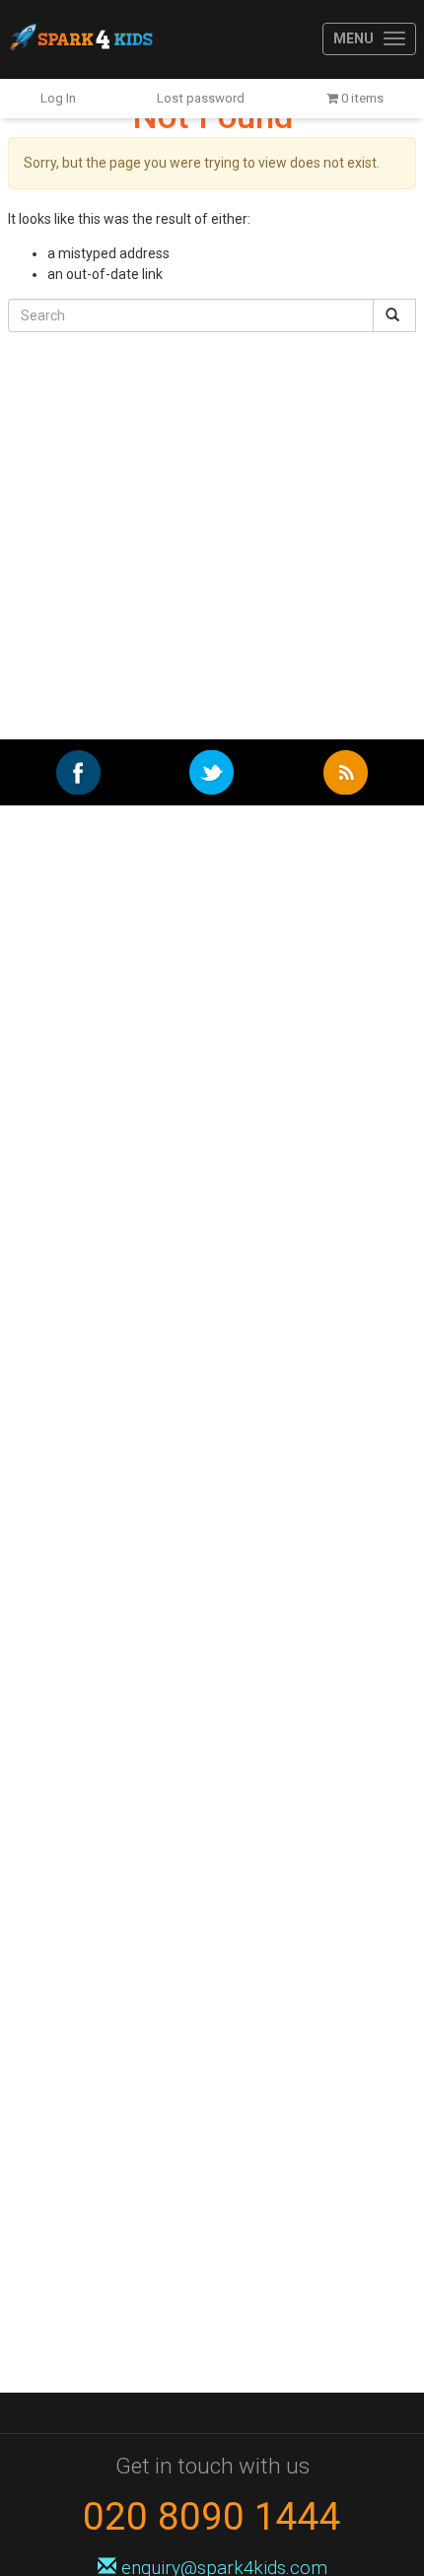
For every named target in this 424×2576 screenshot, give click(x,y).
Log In (58, 98)
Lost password (201, 98)
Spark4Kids (80, 39)
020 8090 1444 (212, 2516)
